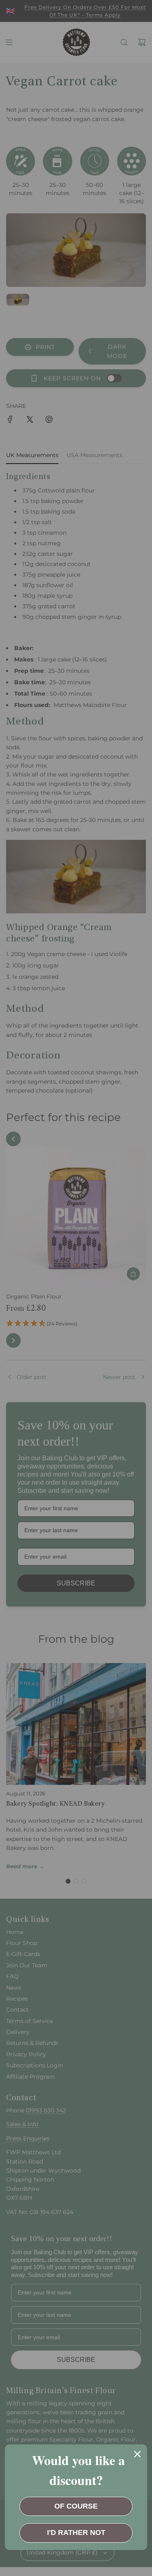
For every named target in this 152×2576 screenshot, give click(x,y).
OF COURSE (76, 2506)
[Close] (137, 2454)
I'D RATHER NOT (76, 2533)
